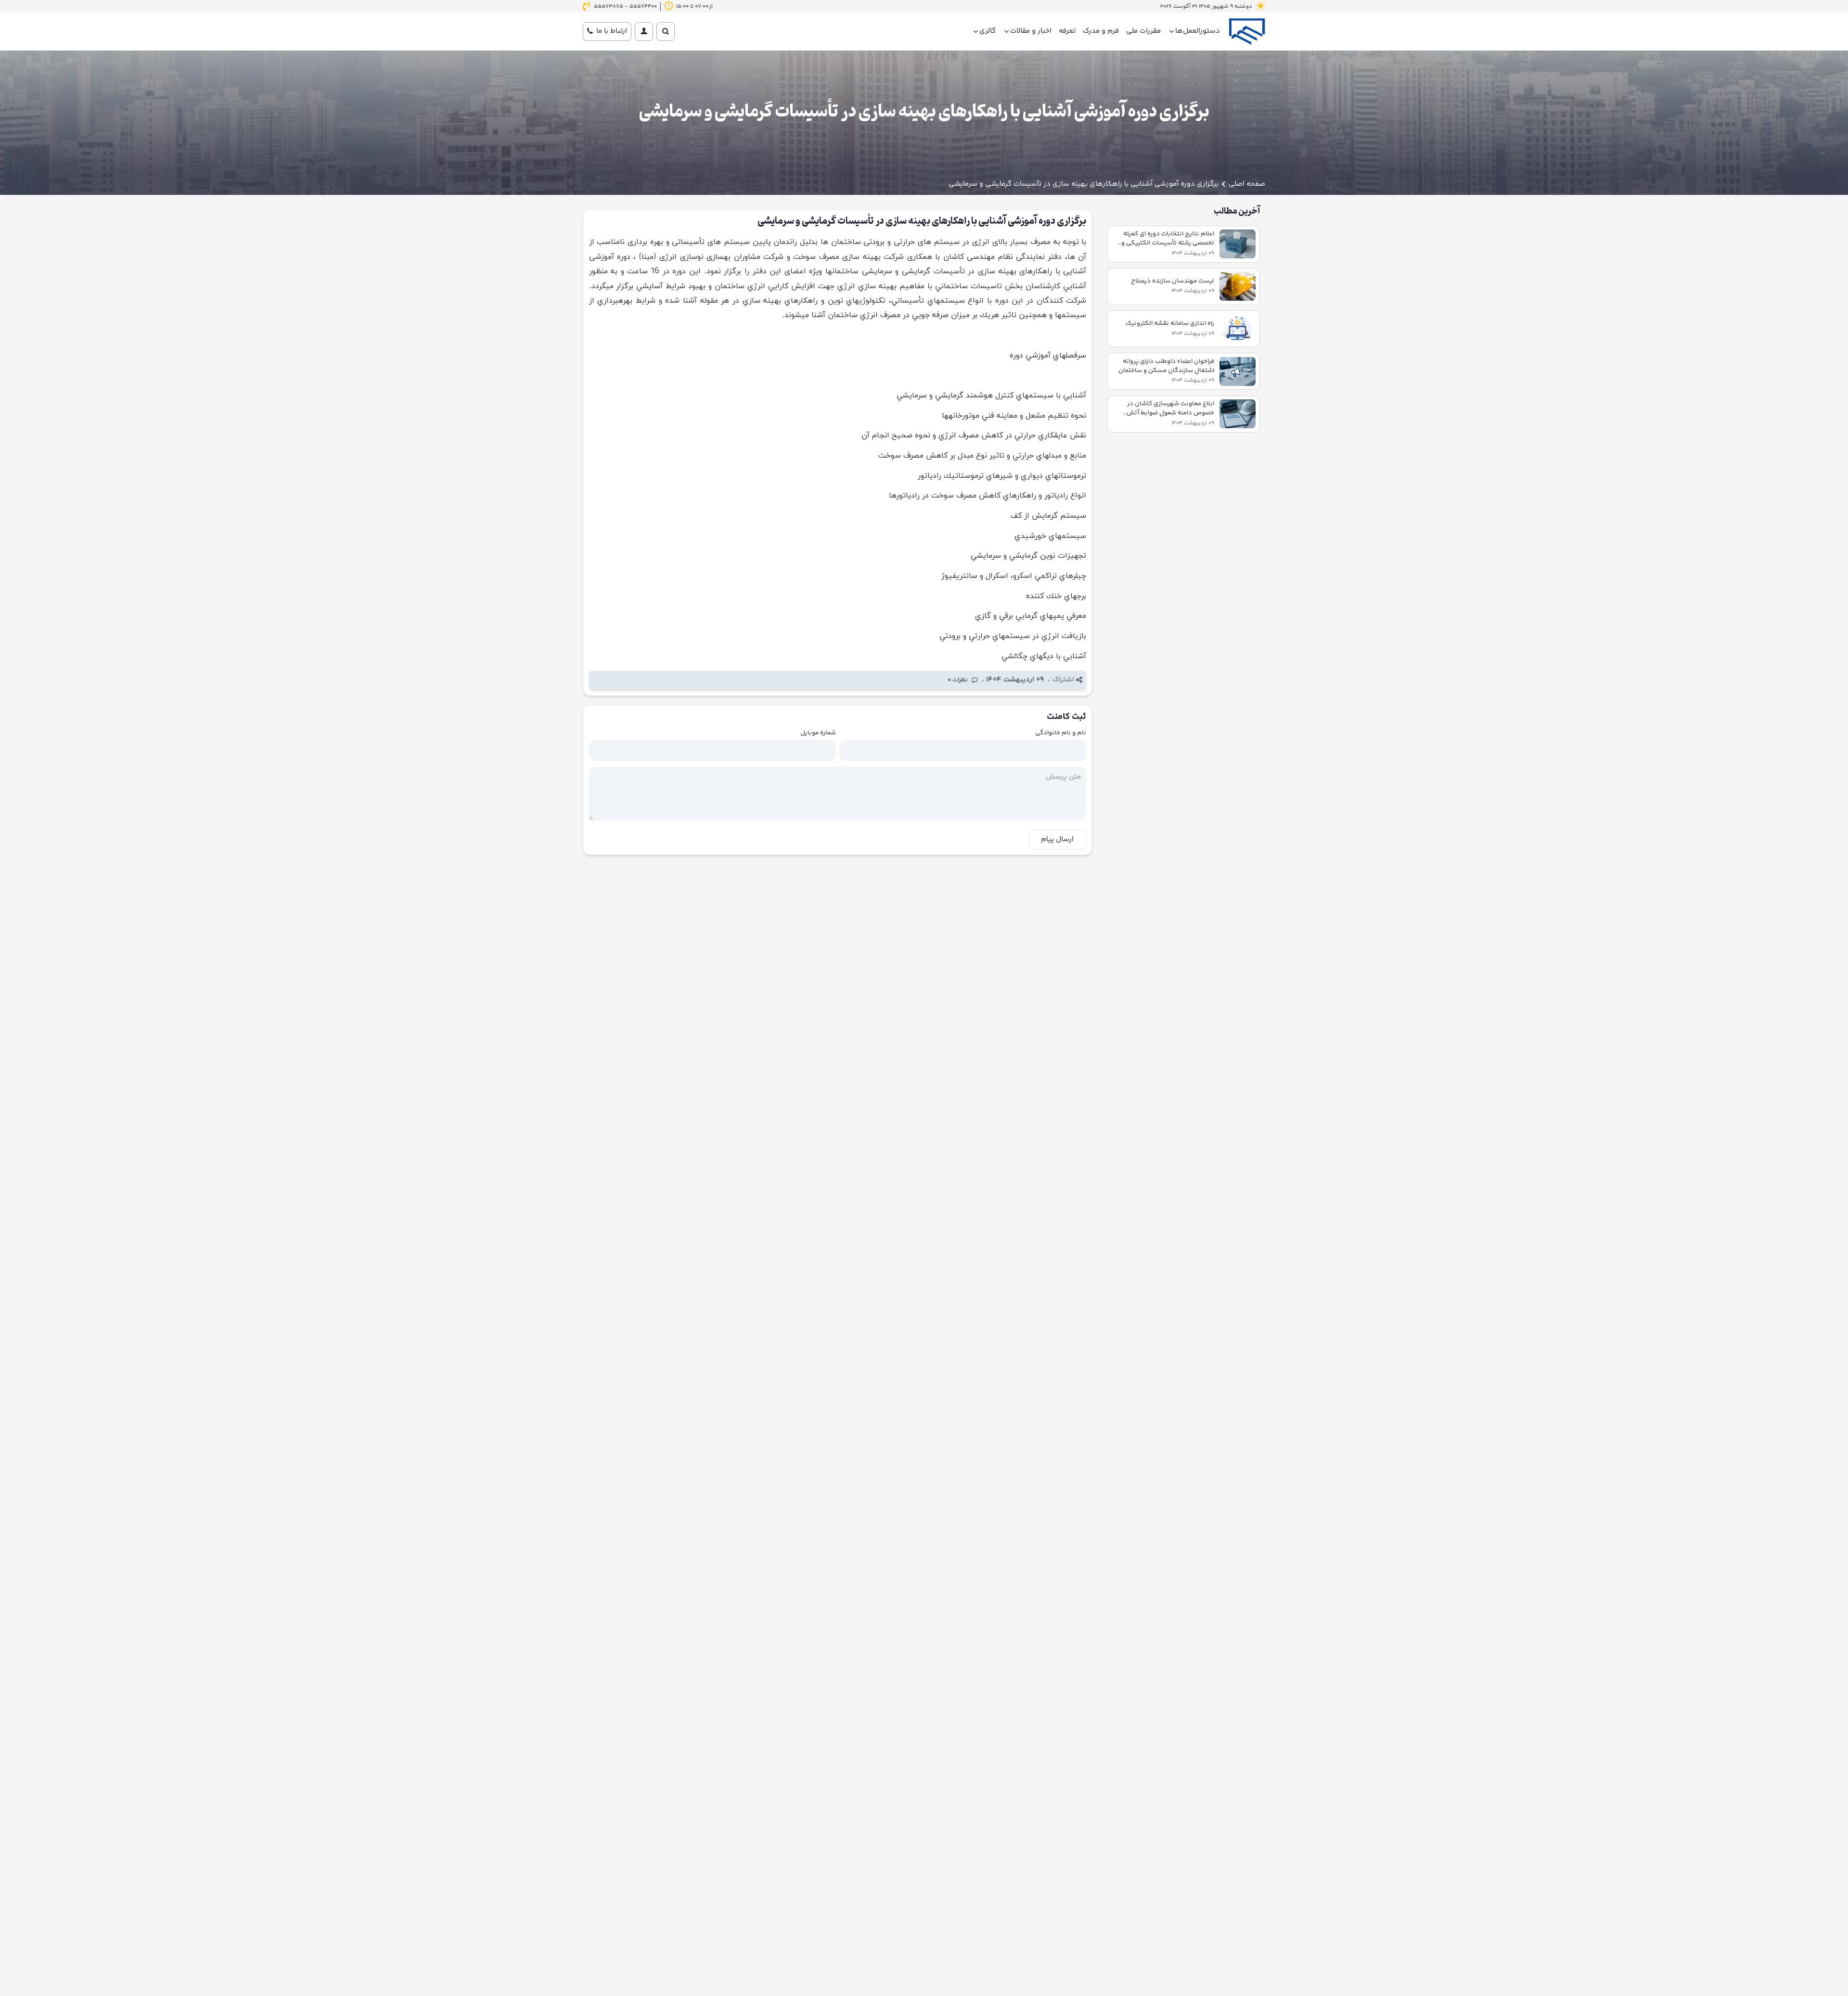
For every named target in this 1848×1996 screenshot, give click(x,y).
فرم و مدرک (1101, 31)
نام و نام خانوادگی (1061, 733)
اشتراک (1063, 680)
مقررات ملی (1143, 31)
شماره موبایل (818, 733)
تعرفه (1067, 31)
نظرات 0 (958, 680)
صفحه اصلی (1247, 184)
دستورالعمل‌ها (1198, 31)
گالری (988, 31)
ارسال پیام (1057, 839)
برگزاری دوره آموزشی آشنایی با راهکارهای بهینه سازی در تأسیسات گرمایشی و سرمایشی (1084, 184)
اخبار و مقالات (1031, 31)
